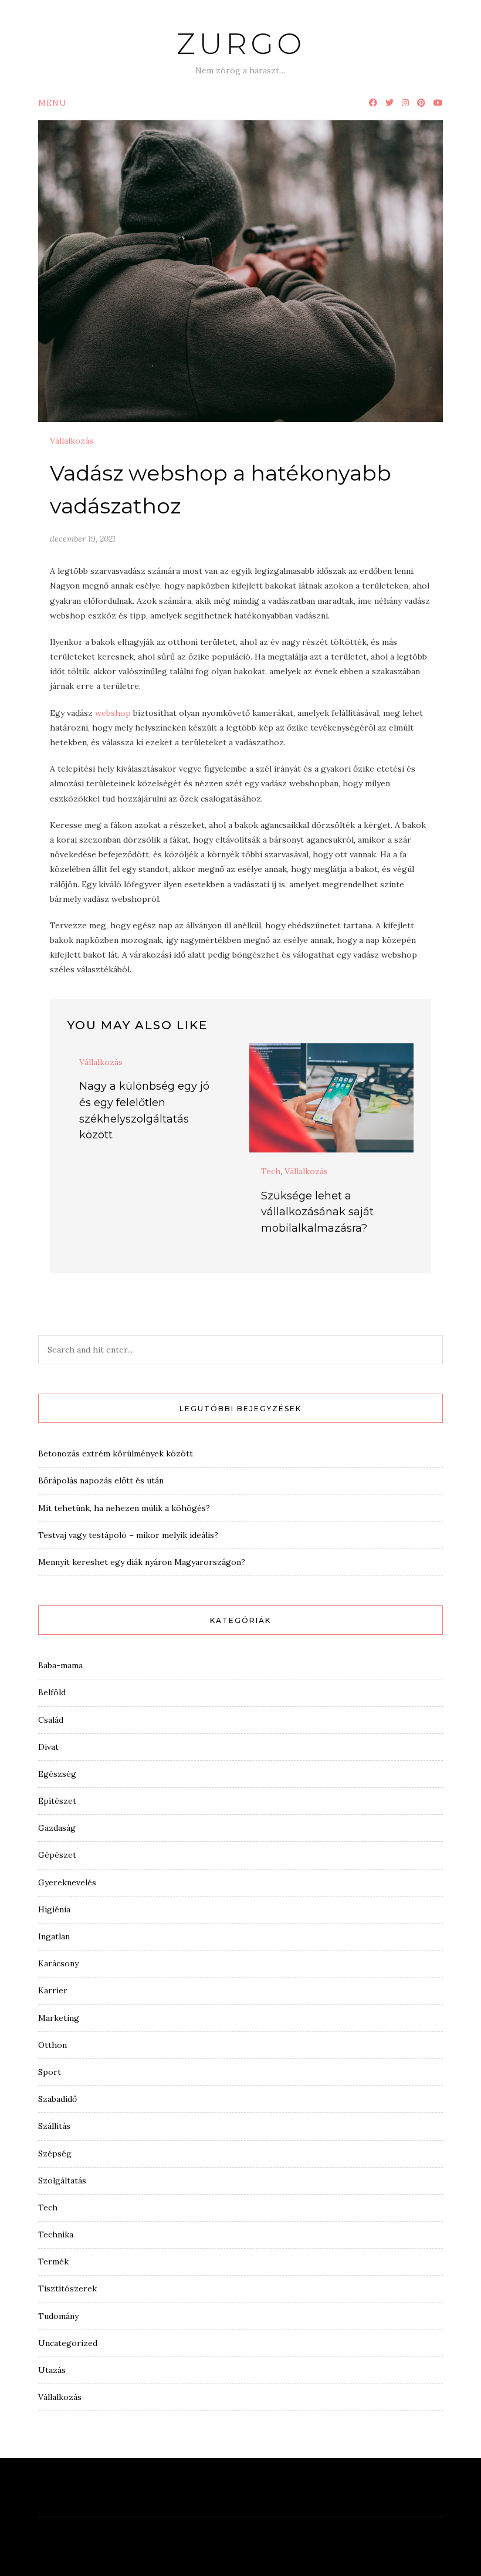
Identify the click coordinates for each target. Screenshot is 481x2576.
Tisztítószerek (67, 2288)
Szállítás (54, 2126)
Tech (271, 1171)
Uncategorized (68, 2343)
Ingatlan (54, 1936)
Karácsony (58, 1963)
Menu (52, 103)
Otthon (52, 2045)
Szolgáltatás (62, 2181)
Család (51, 1720)
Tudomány (58, 2316)
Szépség (55, 2154)
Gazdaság (57, 1828)
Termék (53, 2261)
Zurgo (241, 44)
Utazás (52, 2370)
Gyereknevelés (67, 1882)
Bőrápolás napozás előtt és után (101, 1480)
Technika (56, 2234)
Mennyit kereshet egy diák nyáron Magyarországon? (142, 1562)
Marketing (59, 2018)
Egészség (57, 1774)
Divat (48, 1747)
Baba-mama (60, 1665)
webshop (113, 713)
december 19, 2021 (83, 539)
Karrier (53, 1990)
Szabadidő (57, 2099)
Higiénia (54, 1909)
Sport (50, 2072)
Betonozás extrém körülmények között (116, 1453)
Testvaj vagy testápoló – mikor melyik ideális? (128, 1535)
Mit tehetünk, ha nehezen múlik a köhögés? (124, 1508)
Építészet (57, 1801)
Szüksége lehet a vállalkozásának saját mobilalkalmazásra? (317, 1212)
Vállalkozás (72, 441)
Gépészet (57, 1855)
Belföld (52, 1692)
